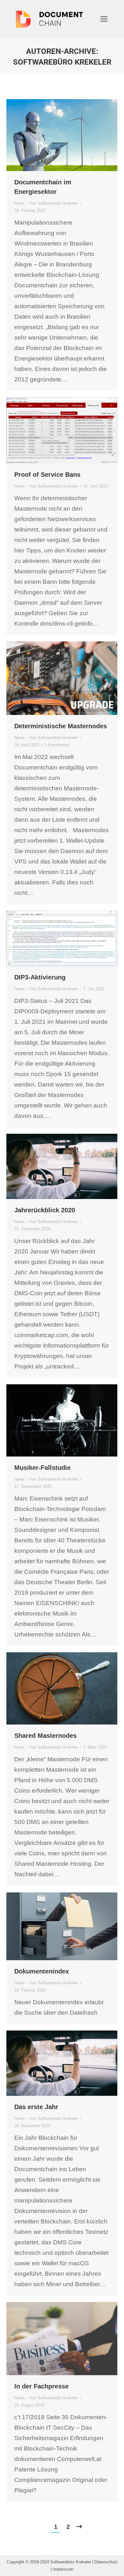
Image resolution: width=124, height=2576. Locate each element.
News (19, 203)
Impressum (63, 2569)
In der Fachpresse (41, 2386)
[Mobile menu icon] (104, 19)
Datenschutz (106, 2562)
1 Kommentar (57, 745)
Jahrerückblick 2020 (45, 1210)
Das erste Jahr (36, 2107)
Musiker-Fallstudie (42, 1468)
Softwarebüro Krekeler (62, 62)
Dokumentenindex (42, 1971)
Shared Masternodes (45, 1736)
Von (54, 203)
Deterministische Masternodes (61, 726)
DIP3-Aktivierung (40, 977)
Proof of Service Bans (47, 475)
